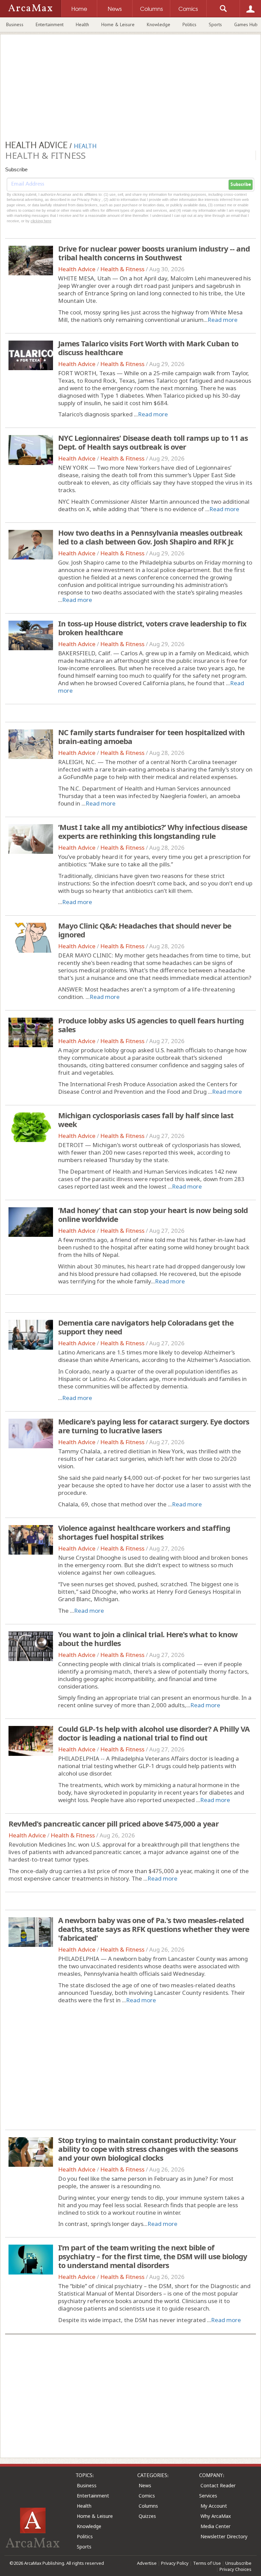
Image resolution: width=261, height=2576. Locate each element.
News (145, 2485)
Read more (223, 320)
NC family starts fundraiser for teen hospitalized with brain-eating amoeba (151, 737)
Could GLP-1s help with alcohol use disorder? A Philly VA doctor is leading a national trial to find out (154, 1733)
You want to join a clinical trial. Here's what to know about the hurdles (148, 1639)
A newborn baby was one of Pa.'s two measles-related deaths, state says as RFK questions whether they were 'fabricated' (154, 1929)
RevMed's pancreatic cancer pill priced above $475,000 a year (114, 1823)
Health (82, 24)
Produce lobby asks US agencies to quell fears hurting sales (151, 1025)
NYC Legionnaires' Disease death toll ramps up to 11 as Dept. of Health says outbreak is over (153, 442)
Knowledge (159, 24)
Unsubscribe (238, 2563)
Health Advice (77, 269)
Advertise (147, 2563)
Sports (215, 24)
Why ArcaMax (216, 2516)
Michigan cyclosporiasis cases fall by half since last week (146, 1120)
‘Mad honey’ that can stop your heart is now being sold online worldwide (153, 1214)
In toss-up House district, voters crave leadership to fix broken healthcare (152, 628)
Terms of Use (207, 2563)
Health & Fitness (122, 269)
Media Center (215, 2526)
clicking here (41, 221)
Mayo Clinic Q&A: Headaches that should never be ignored (145, 930)
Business (15, 24)
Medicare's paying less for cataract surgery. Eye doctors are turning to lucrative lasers (154, 1426)
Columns (148, 2506)
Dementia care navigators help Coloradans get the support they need (146, 1327)
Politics (189, 24)
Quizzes (147, 2516)
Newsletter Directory (224, 2536)
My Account (214, 2506)
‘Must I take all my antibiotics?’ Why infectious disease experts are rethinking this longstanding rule (153, 831)
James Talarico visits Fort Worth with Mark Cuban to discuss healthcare (148, 348)
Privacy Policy (175, 2563)
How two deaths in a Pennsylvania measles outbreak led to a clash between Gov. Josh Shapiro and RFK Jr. (150, 537)
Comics (147, 2496)
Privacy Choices (236, 2569)
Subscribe (241, 185)
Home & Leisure (118, 24)
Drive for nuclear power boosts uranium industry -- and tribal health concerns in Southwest (154, 253)
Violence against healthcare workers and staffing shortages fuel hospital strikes (144, 1532)
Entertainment (50, 24)
